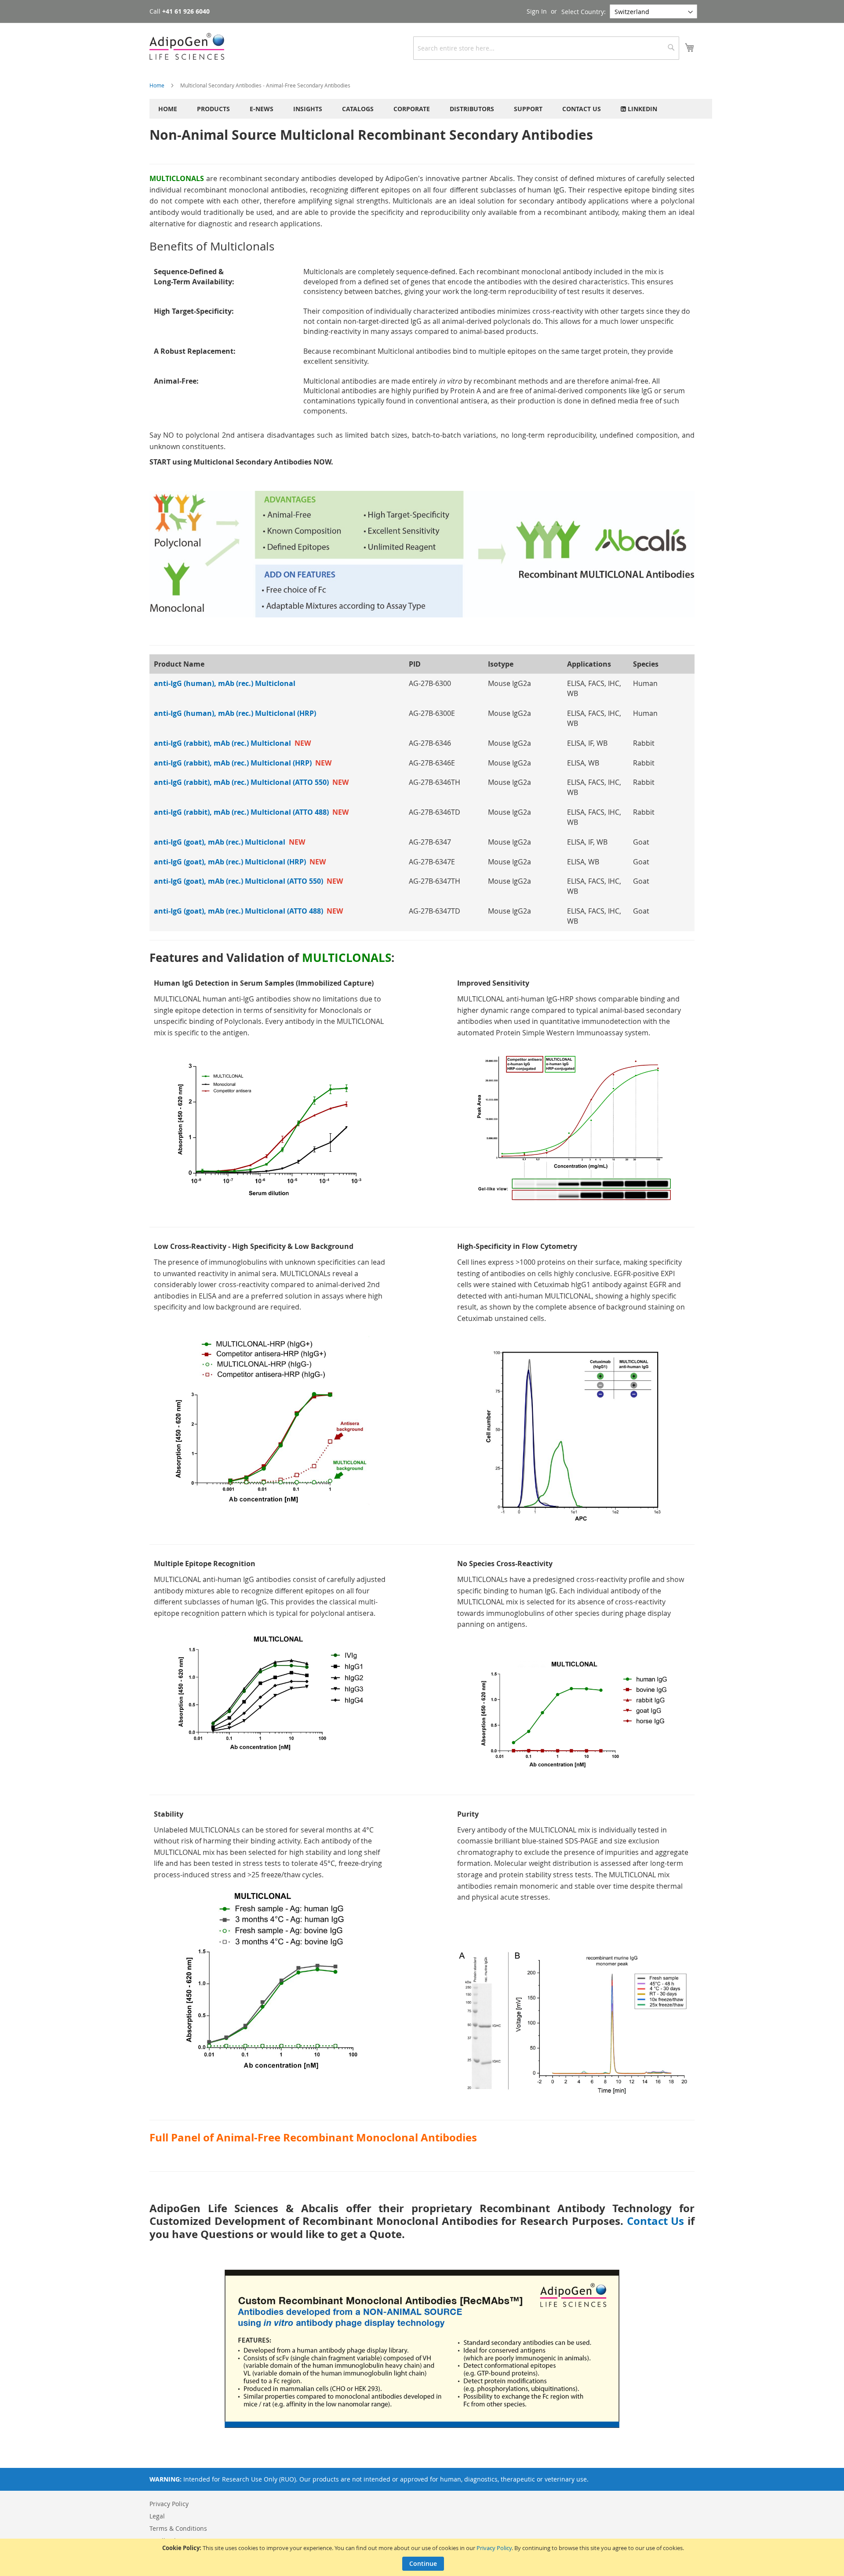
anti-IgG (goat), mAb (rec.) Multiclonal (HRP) (240, 862)
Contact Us (656, 2221)
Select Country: (584, 12)
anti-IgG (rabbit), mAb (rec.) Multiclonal (232, 743)
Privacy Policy (494, 2548)
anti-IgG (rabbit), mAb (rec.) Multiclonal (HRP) (243, 763)
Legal (157, 2516)
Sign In (537, 11)
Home (158, 85)
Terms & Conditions (178, 2528)
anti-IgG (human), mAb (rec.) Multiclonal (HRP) (235, 713)
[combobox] (546, 48)
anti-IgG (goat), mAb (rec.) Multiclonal (229, 842)
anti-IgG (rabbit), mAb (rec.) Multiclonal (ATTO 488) (251, 812)
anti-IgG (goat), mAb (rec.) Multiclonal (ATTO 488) (248, 911)
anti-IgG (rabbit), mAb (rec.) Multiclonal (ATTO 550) (251, 782)
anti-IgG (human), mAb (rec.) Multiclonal (225, 683)
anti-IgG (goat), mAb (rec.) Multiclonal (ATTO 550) (248, 881)
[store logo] (187, 46)
